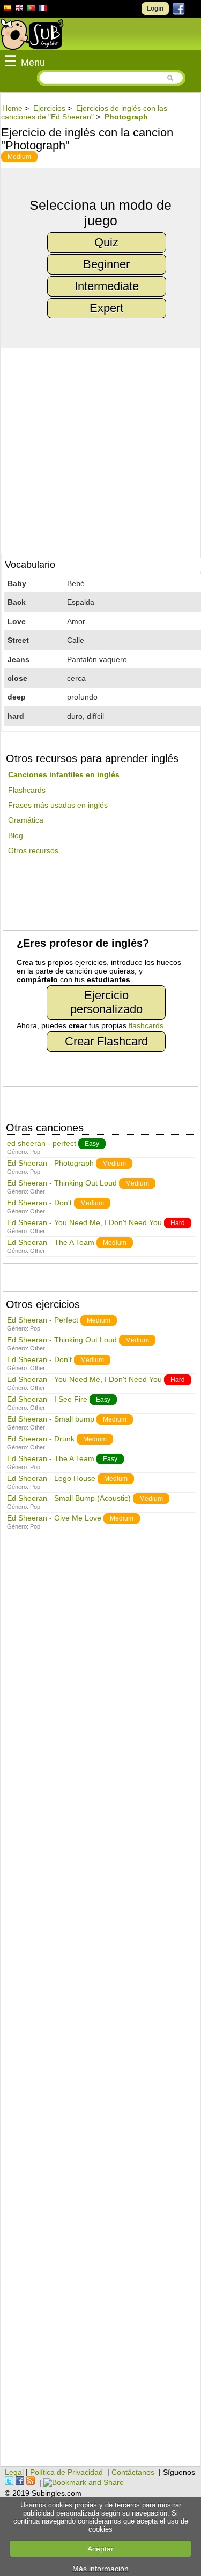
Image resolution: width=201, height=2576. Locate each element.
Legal (14, 2472)
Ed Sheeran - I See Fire (47, 1399)
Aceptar (100, 2549)
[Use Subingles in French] (43, 10)
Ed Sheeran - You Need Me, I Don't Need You (84, 1222)
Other (38, 1191)
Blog (16, 835)
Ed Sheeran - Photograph (50, 1163)
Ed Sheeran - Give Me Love (54, 1518)
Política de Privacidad (66, 2472)
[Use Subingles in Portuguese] (31, 9)
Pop (35, 1152)
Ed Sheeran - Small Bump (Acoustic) (69, 1498)
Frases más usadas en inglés (58, 805)
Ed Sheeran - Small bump (51, 1419)
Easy (92, 1144)
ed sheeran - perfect (42, 1143)
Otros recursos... (36, 850)
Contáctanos (133, 2472)
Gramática (26, 820)
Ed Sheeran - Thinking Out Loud (62, 1183)
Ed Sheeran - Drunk (41, 1439)
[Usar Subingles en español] (8, 10)
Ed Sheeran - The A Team (51, 1242)
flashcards (146, 1025)
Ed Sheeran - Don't (39, 1203)
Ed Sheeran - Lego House (51, 1478)
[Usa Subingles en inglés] (19, 9)
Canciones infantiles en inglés (64, 774)
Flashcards (27, 790)
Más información (100, 2569)
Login (155, 9)
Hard (178, 1223)
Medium (19, 157)
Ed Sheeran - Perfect (43, 1320)
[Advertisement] (100, 2008)
